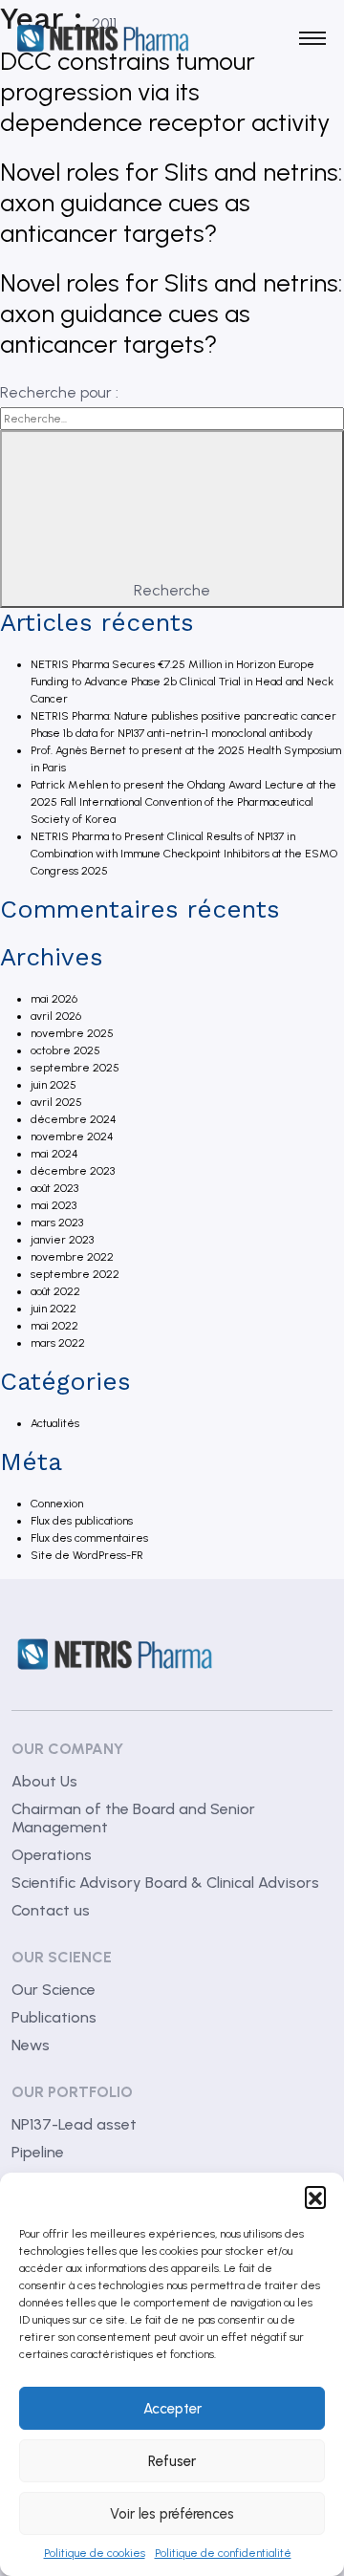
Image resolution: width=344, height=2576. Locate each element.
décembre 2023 (73, 1171)
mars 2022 (58, 1343)
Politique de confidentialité (223, 2553)
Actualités (55, 1423)
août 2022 (55, 1291)
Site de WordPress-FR (87, 1555)
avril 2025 (56, 1102)
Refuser (172, 2461)
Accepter (172, 2409)
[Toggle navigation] (312, 38)
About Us (44, 1781)
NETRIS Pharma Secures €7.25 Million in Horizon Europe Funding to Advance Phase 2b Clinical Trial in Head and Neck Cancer (182, 682)
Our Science (54, 1990)
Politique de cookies (95, 2553)
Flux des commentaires (89, 1538)
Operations (52, 1855)
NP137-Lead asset (74, 2124)
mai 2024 (54, 1154)
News (31, 2045)
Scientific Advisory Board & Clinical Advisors (165, 1883)
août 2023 (54, 1188)
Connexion (57, 1504)
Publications (54, 2017)
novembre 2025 (72, 1033)
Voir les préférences (172, 2514)
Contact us (51, 1910)
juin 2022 (54, 1309)
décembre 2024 (74, 1119)
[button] (315, 2197)
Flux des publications (82, 1521)
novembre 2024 (72, 1136)
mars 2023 (57, 1223)
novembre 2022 (72, 1257)
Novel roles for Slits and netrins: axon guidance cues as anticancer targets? (171, 203)
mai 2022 (54, 1326)
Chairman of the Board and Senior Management (133, 1818)
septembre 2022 (75, 1274)
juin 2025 (54, 1085)
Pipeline (38, 2152)
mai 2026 (54, 999)
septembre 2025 (75, 1068)
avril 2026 (56, 1016)
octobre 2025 (65, 1050)
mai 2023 (54, 1205)
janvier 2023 (62, 1240)
